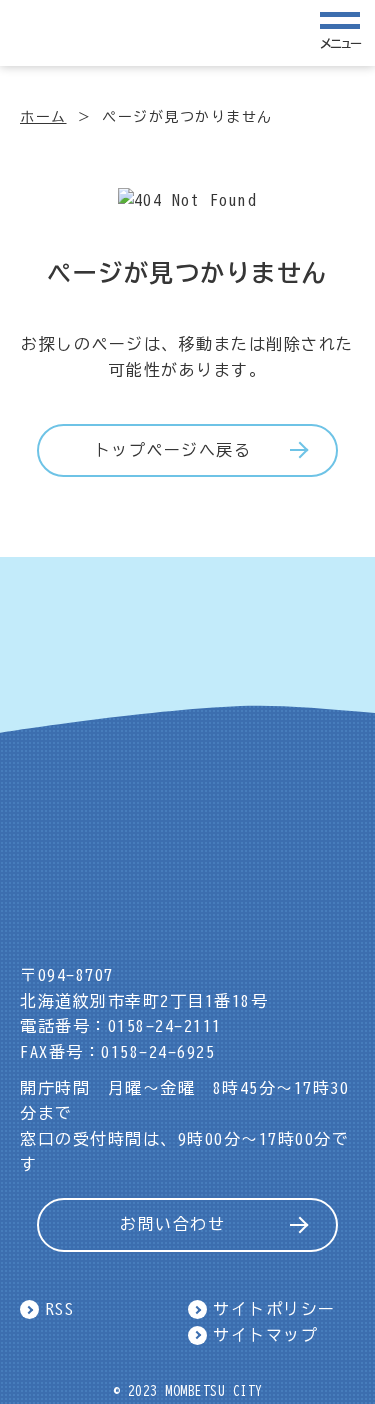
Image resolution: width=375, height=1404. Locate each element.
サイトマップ (265, 1335)
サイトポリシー (274, 1309)
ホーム (43, 117)
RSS (60, 1309)
